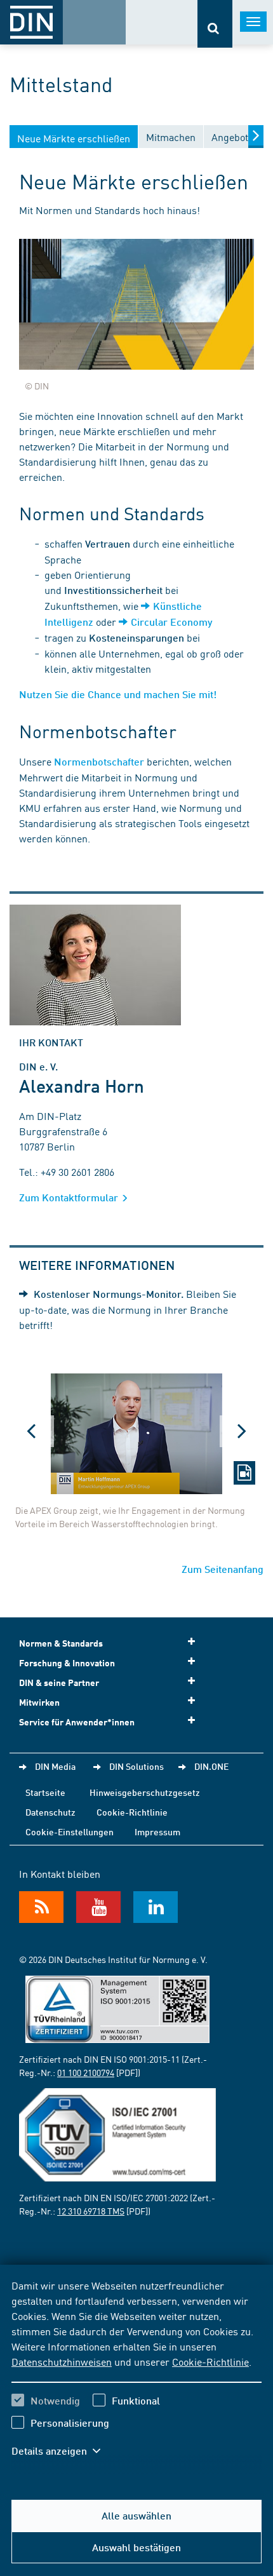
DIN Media (55, 1766)
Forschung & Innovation (67, 1663)
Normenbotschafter (99, 761)
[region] (136, 2376)
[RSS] (41, 1907)
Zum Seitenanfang (223, 1569)
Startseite (45, 1792)
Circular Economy (171, 622)
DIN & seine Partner (59, 1682)
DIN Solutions (136, 1766)
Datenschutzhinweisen (62, 2361)
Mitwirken (39, 1702)
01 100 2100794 (86, 2072)
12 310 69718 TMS (91, 2211)
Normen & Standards (61, 1643)
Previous (32, 1431)
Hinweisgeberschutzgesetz (145, 1792)
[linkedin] (156, 1907)
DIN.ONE (211, 1766)
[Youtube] (98, 1907)
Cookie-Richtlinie (210, 2361)
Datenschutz (50, 1812)
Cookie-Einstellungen (70, 1831)
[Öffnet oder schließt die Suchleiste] (215, 24)
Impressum (157, 1831)
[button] (62, 2451)
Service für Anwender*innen (77, 1722)
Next (241, 1431)
